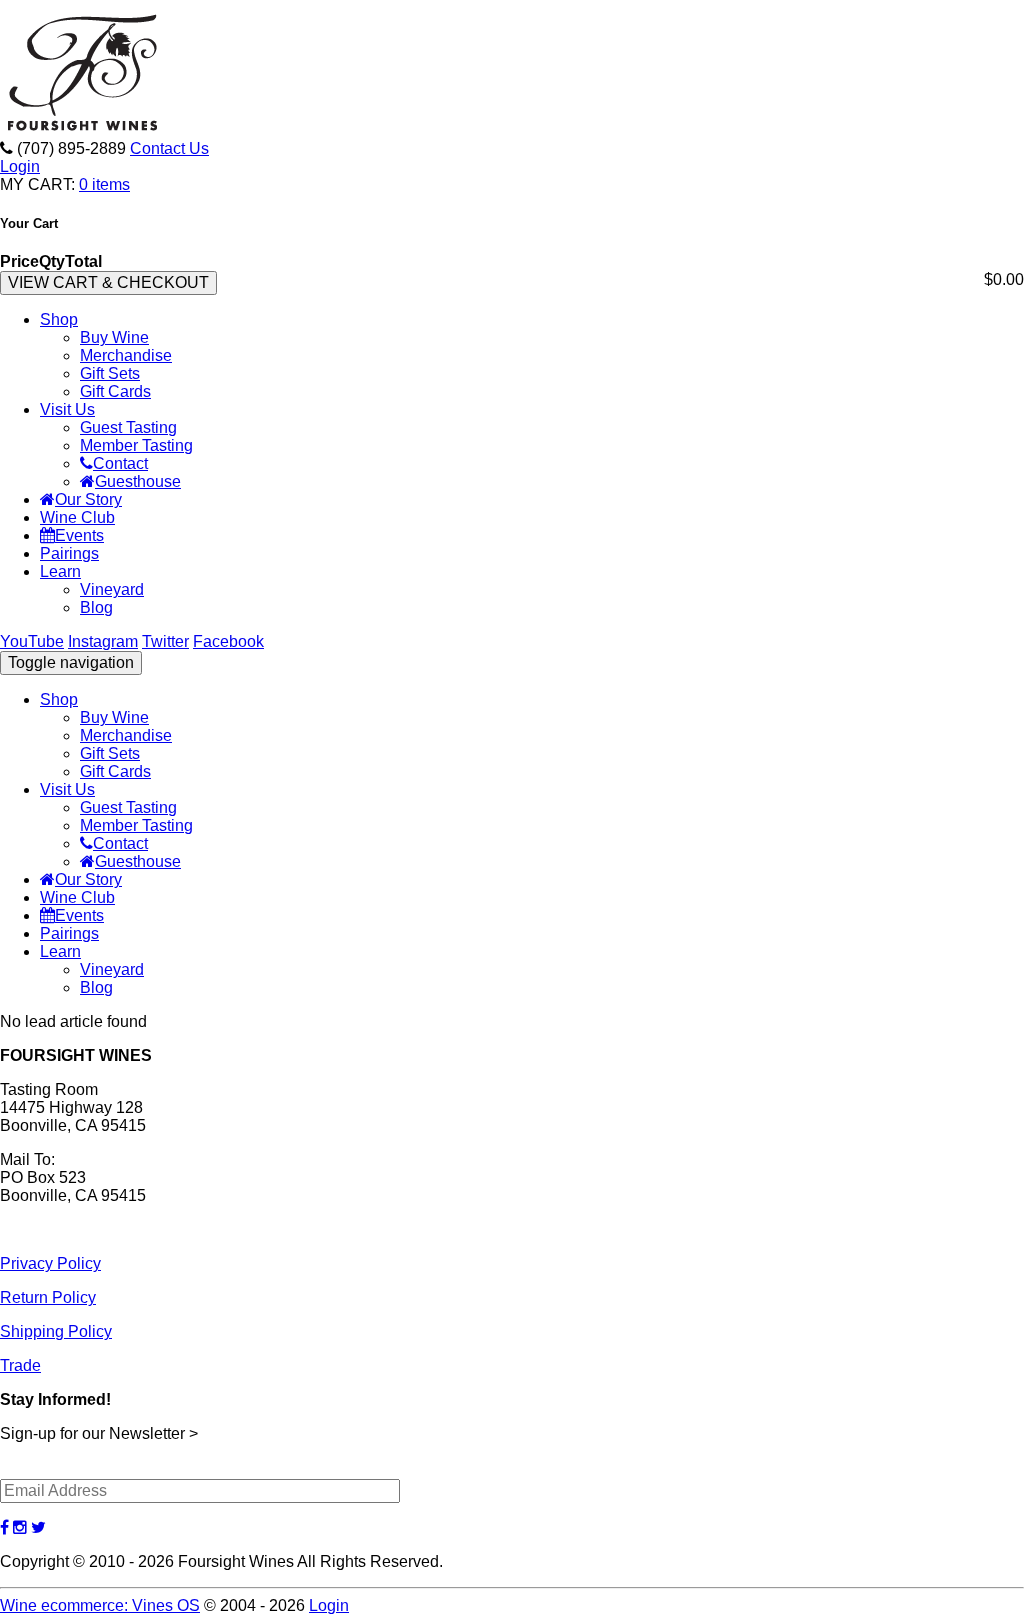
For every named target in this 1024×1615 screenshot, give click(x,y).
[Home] (85, 130)
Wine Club (77, 517)
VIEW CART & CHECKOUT (108, 282)
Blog (96, 607)
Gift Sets (110, 373)
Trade (20, 1365)
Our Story (88, 499)
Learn (60, 571)
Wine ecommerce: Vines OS (100, 1605)
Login (20, 166)
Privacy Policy (50, 1263)
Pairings (69, 553)
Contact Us (169, 148)
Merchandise (126, 355)
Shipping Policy (56, 1331)
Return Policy (48, 1297)
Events (79, 535)
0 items (104, 184)
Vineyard (112, 589)
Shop (59, 319)
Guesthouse (138, 481)
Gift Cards (115, 391)
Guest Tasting (128, 427)
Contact (120, 463)
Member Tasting (136, 445)
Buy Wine (114, 337)
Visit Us (67, 409)
